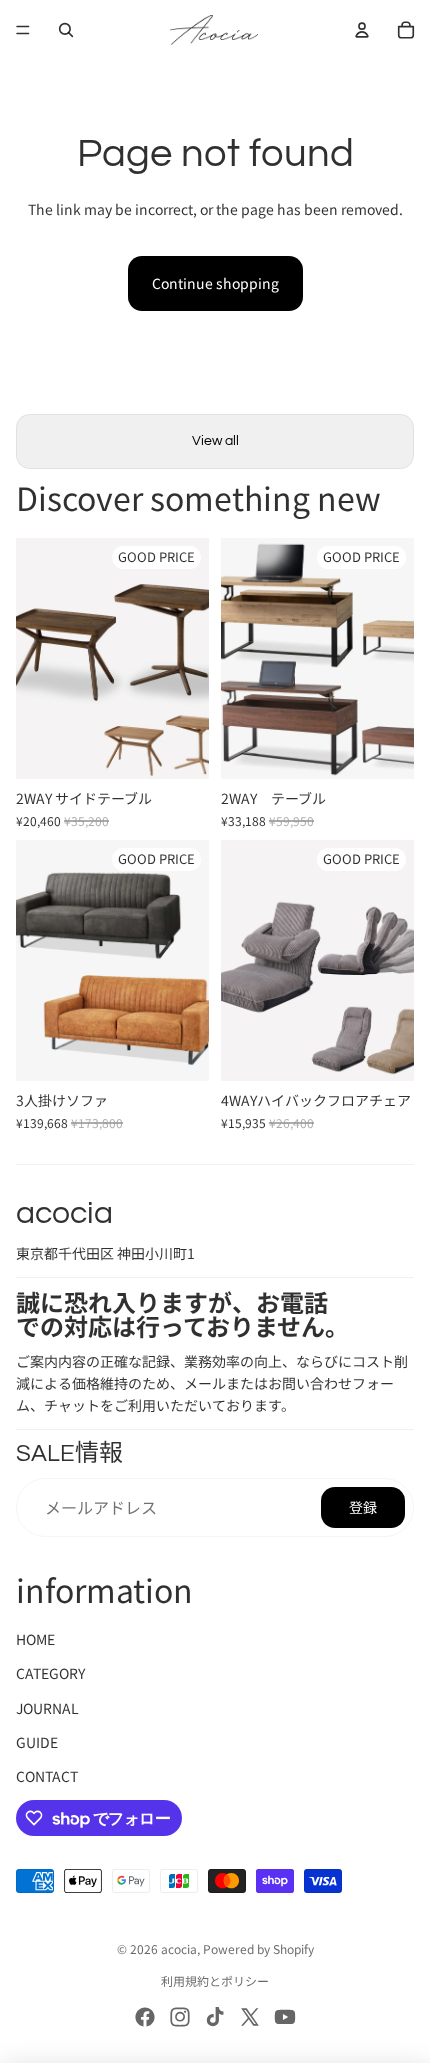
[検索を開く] (66, 30)
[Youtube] (285, 2017)
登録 (363, 1507)
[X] (250, 2017)
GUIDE (37, 1742)
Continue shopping (215, 283)
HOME (35, 1639)
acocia (179, 1948)
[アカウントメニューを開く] (362, 30)
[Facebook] (145, 2017)
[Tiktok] (215, 2017)
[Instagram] (180, 2017)
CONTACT (47, 1776)
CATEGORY (50, 1673)
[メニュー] (23, 30)
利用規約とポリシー (215, 1980)
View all (215, 441)
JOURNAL (47, 1708)
